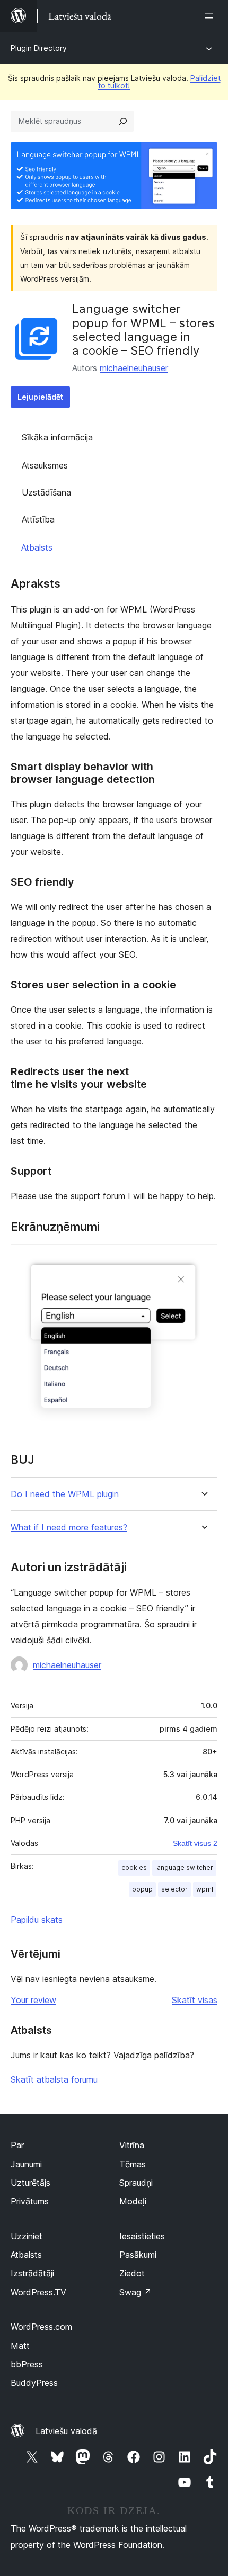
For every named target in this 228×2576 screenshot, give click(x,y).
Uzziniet (27, 2236)
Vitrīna (132, 2145)
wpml (205, 1889)
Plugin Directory (39, 48)
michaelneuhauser (134, 368)
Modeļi (133, 2201)
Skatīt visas (195, 2000)
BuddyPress (34, 2383)
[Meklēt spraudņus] (123, 121)
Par (17, 2145)
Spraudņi (136, 2183)
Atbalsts (37, 547)
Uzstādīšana (46, 492)
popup (142, 1889)
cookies (134, 1867)
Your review (33, 2000)
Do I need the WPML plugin (65, 1494)
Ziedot (132, 2273)
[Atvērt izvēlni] (211, 16)
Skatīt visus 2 (195, 1843)
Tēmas (133, 2164)
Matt (20, 2346)
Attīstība (38, 519)
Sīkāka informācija (57, 437)
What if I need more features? (69, 1528)
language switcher (184, 1867)
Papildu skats (37, 1920)
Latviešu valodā (66, 2431)
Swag (135, 2292)
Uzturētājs (30, 2183)
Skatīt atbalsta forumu (54, 2079)
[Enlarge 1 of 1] (203, 1258)
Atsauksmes (45, 465)
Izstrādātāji (32, 2273)
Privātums (30, 2201)
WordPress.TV (38, 2292)
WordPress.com (41, 2327)
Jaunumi (26, 2164)
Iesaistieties (142, 2236)
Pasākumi (138, 2255)
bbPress (27, 2364)
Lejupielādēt (40, 397)
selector (174, 1889)
